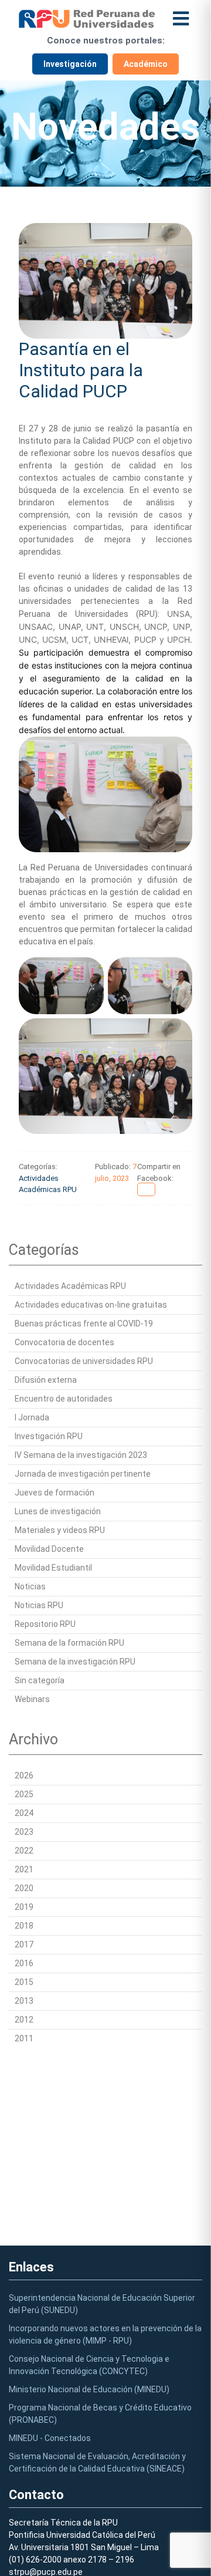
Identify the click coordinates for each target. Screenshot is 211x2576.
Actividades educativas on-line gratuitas (91, 1305)
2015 (24, 1982)
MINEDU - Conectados (50, 2438)
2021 (24, 1869)
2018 (24, 1926)
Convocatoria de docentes (64, 1342)
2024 (24, 1813)
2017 (24, 1944)
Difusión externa (46, 1380)
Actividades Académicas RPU (70, 1286)
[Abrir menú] (181, 18)
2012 (24, 2020)
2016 (24, 1963)
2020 (24, 1888)
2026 (24, 1775)
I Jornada (32, 1417)
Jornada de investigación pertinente (83, 1474)
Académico (146, 64)
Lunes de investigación (58, 1511)
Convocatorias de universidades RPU (84, 1361)
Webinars (32, 1699)
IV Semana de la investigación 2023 (81, 1455)
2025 (24, 1794)
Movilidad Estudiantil (53, 1568)
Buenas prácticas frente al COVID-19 (84, 1324)
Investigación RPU (49, 1436)
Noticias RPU (39, 1605)
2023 (24, 1832)
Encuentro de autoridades (64, 1399)
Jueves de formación (55, 1493)
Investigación (70, 64)
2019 (24, 1907)
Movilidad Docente (49, 1549)
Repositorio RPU (45, 1624)
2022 (24, 1851)
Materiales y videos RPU (60, 1530)
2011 (24, 2038)
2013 (24, 2001)
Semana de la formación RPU (69, 1643)
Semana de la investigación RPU (75, 1662)
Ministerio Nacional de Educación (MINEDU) (89, 2389)
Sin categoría (40, 1680)
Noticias (30, 1586)
